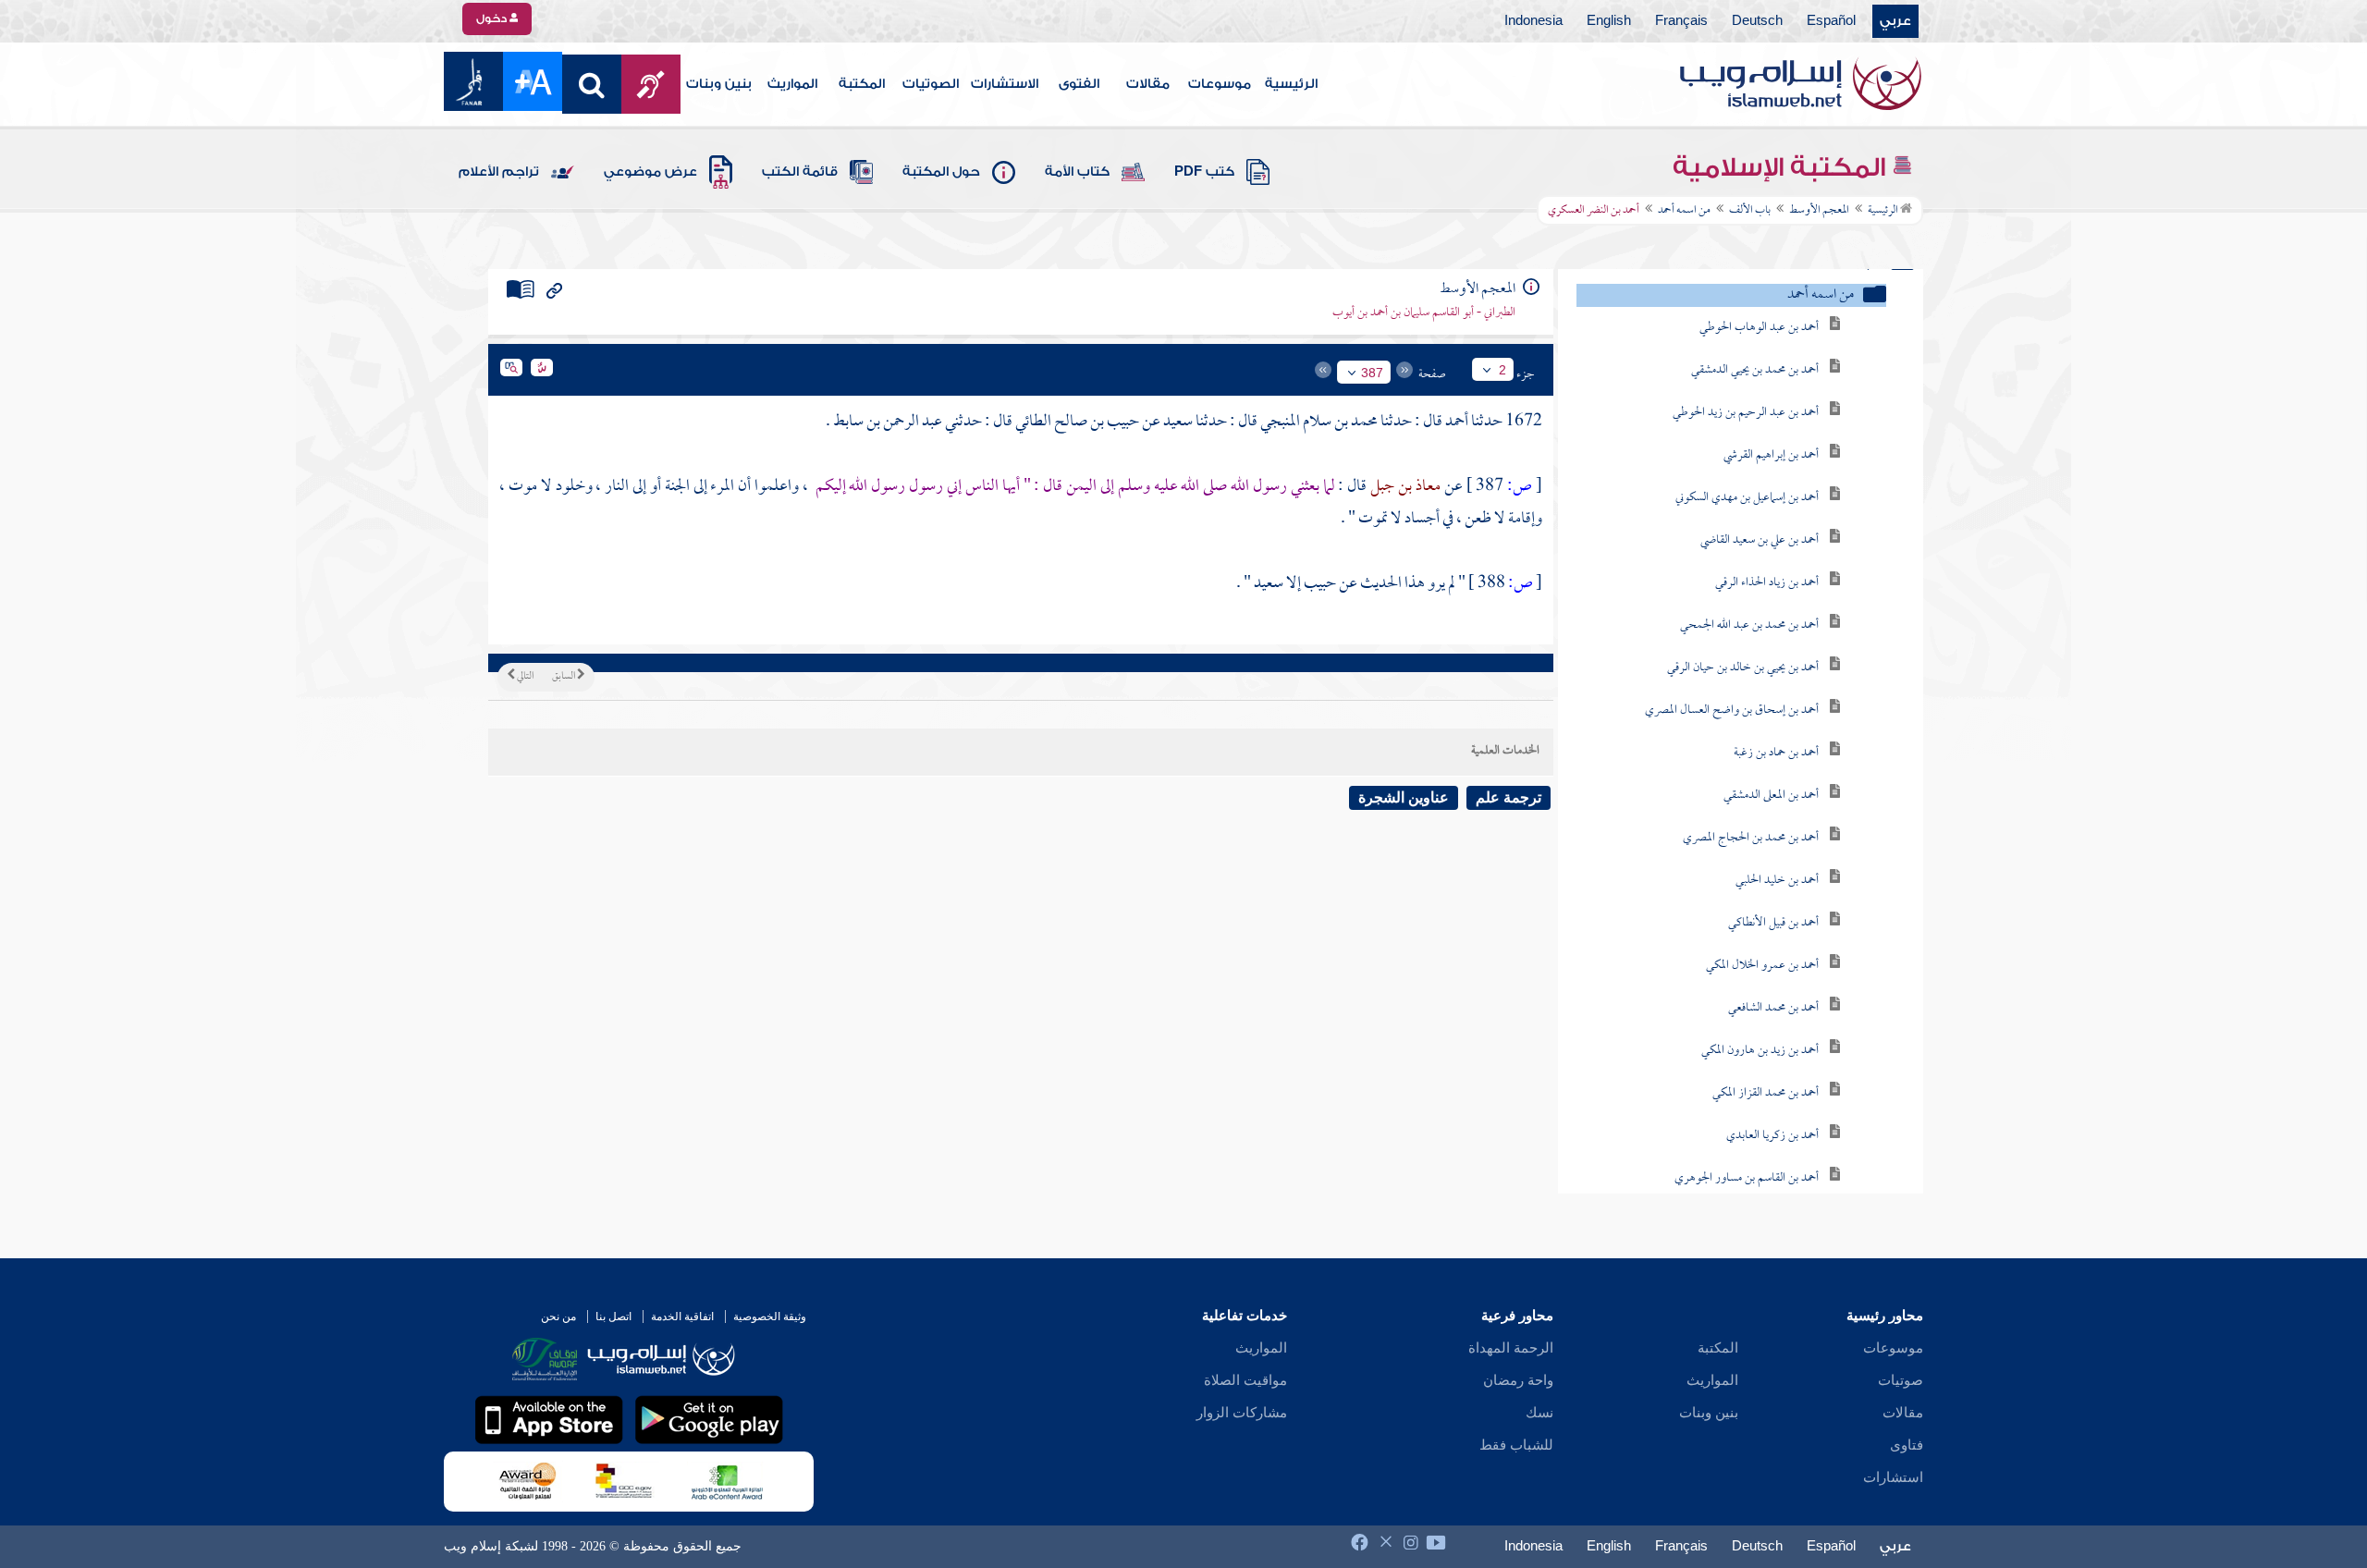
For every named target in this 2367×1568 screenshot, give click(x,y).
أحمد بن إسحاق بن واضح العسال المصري (1732, 710)
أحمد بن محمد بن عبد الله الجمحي (1749, 625)
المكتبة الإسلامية (1782, 167)
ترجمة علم (1509, 797)
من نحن (558, 1317)
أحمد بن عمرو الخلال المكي (1762, 966)
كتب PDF (1204, 172)
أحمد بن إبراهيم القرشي (1771, 455)
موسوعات (1220, 84)
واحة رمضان (1518, 1380)
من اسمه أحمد (1684, 211)
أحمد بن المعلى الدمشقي (1771, 796)
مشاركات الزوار (1242, 1413)
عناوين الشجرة (1404, 797)
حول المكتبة (941, 172)
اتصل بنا (613, 1317)
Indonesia (1533, 21)
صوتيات (1901, 1380)
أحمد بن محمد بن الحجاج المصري (1751, 838)
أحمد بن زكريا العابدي (1772, 1136)
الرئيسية (1291, 84)
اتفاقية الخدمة (682, 1317)
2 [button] (1502, 370)
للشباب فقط (1516, 1445)
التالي (524, 677)
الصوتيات (931, 84)
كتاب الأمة (1077, 172)
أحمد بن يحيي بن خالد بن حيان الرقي (1743, 668)
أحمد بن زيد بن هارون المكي (1760, 1051)
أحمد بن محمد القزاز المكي (1766, 1093)
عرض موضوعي (650, 172)
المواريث (792, 84)
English (1609, 21)
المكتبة (862, 84)
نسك (1539, 1413)
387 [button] (1372, 373)
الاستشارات (1005, 84)
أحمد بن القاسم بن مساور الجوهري (1747, 1178)
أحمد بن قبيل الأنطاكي (1773, 923)
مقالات (1148, 84)
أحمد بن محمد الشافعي (1773, 1008)
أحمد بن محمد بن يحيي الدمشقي (1755, 370)
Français (1681, 21)
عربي (1895, 21)
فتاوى (1907, 1445)
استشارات (1893, 1477)
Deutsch (1757, 21)
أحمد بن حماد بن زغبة (1776, 753)
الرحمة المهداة (1511, 1348)
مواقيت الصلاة (1245, 1380)
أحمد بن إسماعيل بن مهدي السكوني (1747, 498)
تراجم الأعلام (499, 172)
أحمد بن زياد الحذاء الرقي (1767, 583)
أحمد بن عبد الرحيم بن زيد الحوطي (1746, 413)
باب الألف (1750, 211)
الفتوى (1079, 84)
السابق (564, 677)
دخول (493, 18)
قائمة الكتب (800, 172)
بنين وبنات (719, 84)
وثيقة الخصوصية (770, 1317)
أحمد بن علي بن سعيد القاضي (1760, 540)
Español (1831, 21)
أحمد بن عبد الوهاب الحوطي (1759, 328)
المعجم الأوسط (1819, 211)
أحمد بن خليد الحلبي (1777, 881)
